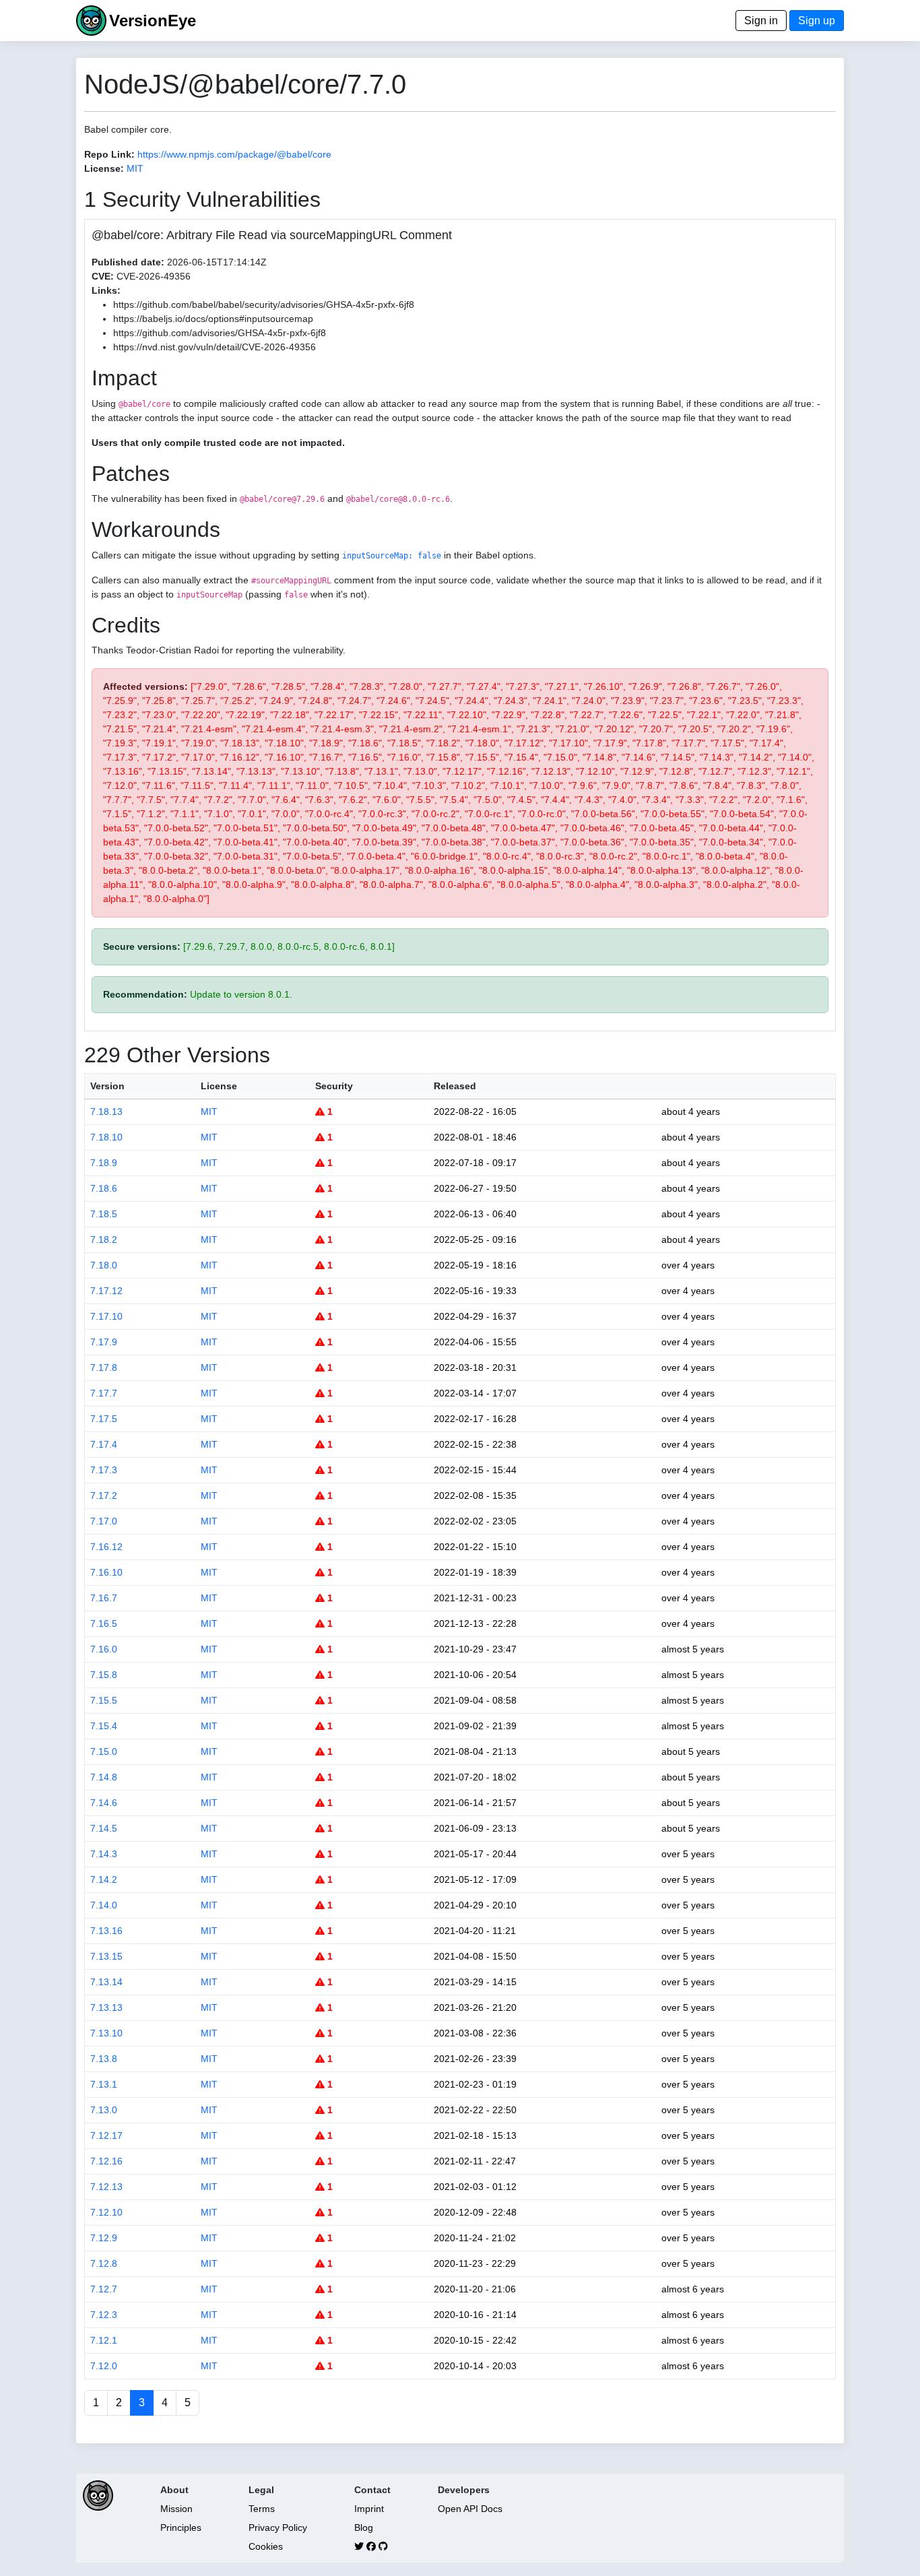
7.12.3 (104, 2315)
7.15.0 (104, 1751)
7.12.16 (106, 2161)
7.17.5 (104, 1419)
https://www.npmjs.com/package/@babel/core (234, 154)
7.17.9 (104, 1342)
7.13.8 (104, 2059)
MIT (135, 168)
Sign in (761, 21)
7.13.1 (104, 2084)
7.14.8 (104, 1777)
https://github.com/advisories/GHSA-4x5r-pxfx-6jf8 (220, 333)
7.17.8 (104, 1367)
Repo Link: (109, 154)
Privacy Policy (278, 2527)
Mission (176, 2509)
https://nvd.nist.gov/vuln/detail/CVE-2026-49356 (215, 347)
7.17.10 (106, 1316)
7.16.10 (106, 1572)
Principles (181, 2527)
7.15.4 (104, 1726)
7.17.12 (106, 1291)
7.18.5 (104, 1214)
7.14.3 (104, 1854)
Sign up (817, 21)
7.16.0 (104, 1649)
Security (334, 1086)
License (219, 1086)
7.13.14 (106, 1982)
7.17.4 (104, 1444)
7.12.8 (104, 2263)
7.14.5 (104, 1828)
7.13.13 (106, 2007)
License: (104, 168)
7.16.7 (104, 1598)
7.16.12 (106, 1547)
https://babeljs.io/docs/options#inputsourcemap (213, 319)
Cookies (266, 2546)
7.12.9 (104, 2238)
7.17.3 (104, 1470)
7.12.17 (106, 2135)
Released (455, 1086)
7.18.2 (104, 1239)
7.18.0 (104, 1265)
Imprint (369, 2509)
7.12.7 (104, 2289)
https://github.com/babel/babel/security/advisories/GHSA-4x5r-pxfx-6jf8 (264, 304)
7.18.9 (104, 1163)
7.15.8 (104, 1675)
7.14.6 (104, 1803)
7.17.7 (104, 1393)
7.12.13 (106, 2187)
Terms (262, 2509)
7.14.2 (104, 1879)
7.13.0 (104, 2110)
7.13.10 (106, 2033)
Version (107, 1086)
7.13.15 (106, 1956)
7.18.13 (106, 1112)
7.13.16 (106, 1931)
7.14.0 (104, 1905)
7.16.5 (104, 1623)
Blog (364, 2527)
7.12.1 (104, 2340)
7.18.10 (106, 1137)
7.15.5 (104, 1700)
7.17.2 (104, 1495)
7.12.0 (104, 2366)
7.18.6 (104, 1188)
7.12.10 (106, 2212)
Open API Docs (470, 2509)
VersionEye (153, 21)
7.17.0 (104, 1521)
